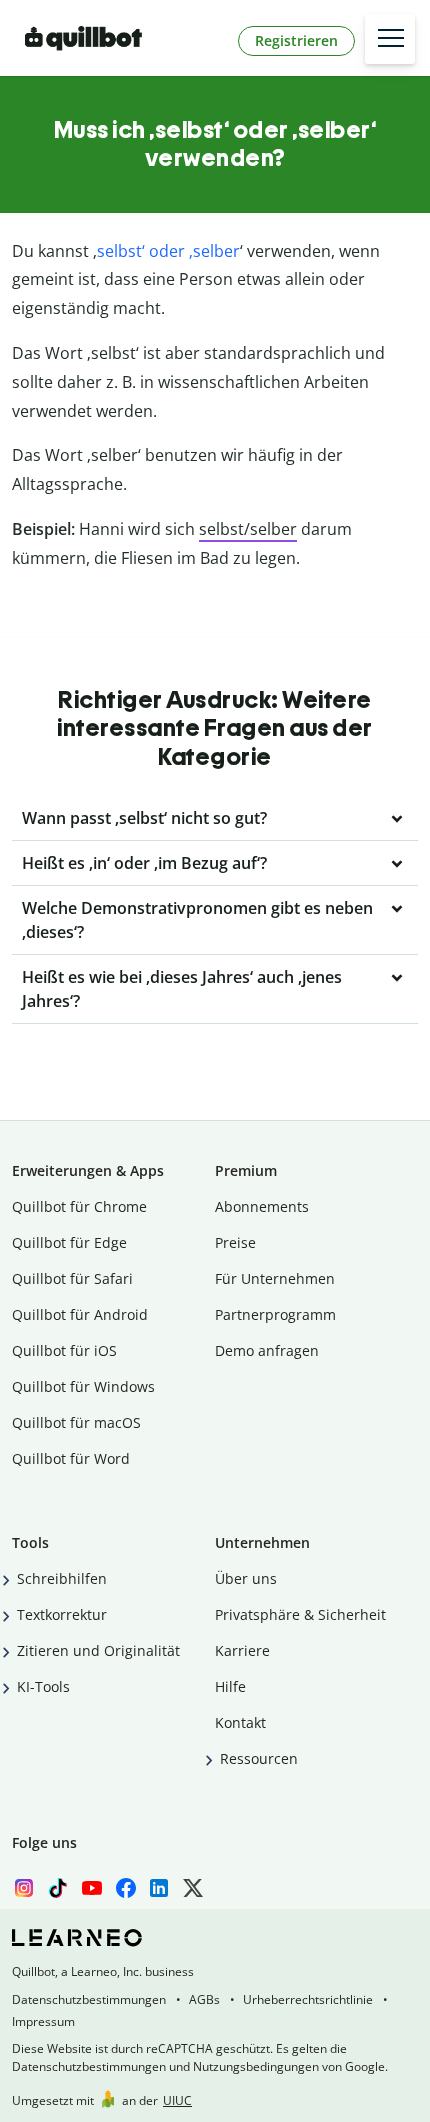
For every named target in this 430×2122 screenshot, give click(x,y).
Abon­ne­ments (262, 1206)
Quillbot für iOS (64, 1350)
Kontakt (240, 1722)
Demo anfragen (267, 1350)
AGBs (204, 1999)
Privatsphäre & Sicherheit (300, 1614)
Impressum (43, 2021)
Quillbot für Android (80, 1314)
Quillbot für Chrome (79, 1206)
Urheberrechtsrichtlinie (308, 1999)
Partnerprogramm (275, 1314)
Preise (235, 1242)
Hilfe (230, 1686)
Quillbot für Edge (69, 1242)
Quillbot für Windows (83, 1386)
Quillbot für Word (71, 1458)
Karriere (242, 1650)
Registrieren (296, 40)
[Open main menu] (390, 39)
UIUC (177, 2100)
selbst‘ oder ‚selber (168, 251)
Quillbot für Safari (72, 1278)
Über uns (246, 1578)
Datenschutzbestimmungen (89, 1999)
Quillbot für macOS (76, 1422)
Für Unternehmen (275, 1278)
